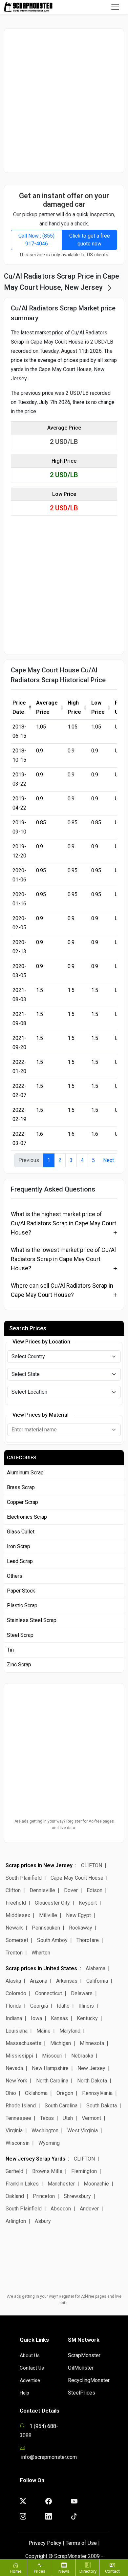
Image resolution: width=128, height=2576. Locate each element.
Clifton (14, 1890)
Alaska (13, 1981)
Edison (95, 1890)
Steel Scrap (20, 1635)
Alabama (96, 1968)
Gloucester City (52, 1903)
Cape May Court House (77, 1878)
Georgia (39, 2006)
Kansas (59, 2018)
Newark (14, 1928)
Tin (10, 1650)
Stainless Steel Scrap (32, 1620)
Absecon (61, 2209)
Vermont (91, 2118)
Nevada (14, 2068)
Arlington (16, 2221)
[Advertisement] (64, 100)
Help (24, 2393)
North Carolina (52, 2081)
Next (108, 1160)
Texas (47, 2118)
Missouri (52, 2056)
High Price (74, 707)
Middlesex (18, 1915)
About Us (30, 2355)
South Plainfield (24, 1878)
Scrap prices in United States (41, 1968)
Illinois (86, 2006)
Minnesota (92, 2043)
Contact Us (32, 2368)
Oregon (65, 2093)
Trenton (14, 1953)
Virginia (14, 2131)
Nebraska (82, 2056)
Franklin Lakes (22, 2184)
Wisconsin (18, 2143)
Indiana (14, 2018)
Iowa (36, 2018)
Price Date (19, 707)
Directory (88, 2571)
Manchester (61, 2184)
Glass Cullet (21, 1532)
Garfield (14, 2171)
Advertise (30, 2380)
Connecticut (49, 1993)
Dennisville (42, 1890)
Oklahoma (36, 2093)
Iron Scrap (19, 1546)
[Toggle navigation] (115, 7)
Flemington (84, 2171)
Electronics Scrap (27, 1517)
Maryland (70, 2031)
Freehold (16, 1903)
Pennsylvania (97, 2093)
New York (16, 2081)
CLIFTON (92, 1865)
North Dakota (92, 2081)
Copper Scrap (22, 1502)
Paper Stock (21, 1591)
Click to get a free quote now (90, 240)
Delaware (82, 1993)
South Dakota (102, 2106)
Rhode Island (21, 2106)
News (64, 2571)
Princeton (44, 2196)
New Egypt (78, 1915)
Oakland (15, 2196)
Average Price (47, 707)
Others (15, 1576)
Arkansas (67, 1981)
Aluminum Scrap (25, 1473)
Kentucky (87, 2018)
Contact (112, 2571)
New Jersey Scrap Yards (35, 2159)
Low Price (98, 707)
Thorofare (88, 1940)
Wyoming (49, 2143)
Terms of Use (81, 2543)
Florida (13, 2006)
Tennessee (18, 2118)
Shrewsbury (77, 2196)
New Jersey (91, 2068)
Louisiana (17, 2031)
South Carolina (61, 2106)
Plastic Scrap (22, 1605)
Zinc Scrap (19, 1665)
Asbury (43, 2221)
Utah (68, 2118)
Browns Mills (47, 2171)
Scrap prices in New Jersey (39, 1865)
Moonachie (96, 2184)
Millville (48, 1915)
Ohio (11, 2093)
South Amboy (52, 1940)
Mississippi (19, 2056)
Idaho (63, 2006)
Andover (89, 2209)
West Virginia (83, 2131)
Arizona (39, 1981)
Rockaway (81, 1928)
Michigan (61, 2043)
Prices (40, 2571)
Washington (45, 2131)
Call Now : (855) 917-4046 (36, 240)
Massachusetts (23, 2043)
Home (16, 2571)
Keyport (88, 1903)
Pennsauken (46, 1928)
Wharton (41, 1953)
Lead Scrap (20, 1561)
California (97, 1981)
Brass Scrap (21, 1487)
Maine (43, 2031)
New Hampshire (50, 2068)
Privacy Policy (45, 2543)
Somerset (17, 1940)
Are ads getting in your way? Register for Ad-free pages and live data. (64, 1825)
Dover (71, 1890)
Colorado (16, 1993)
